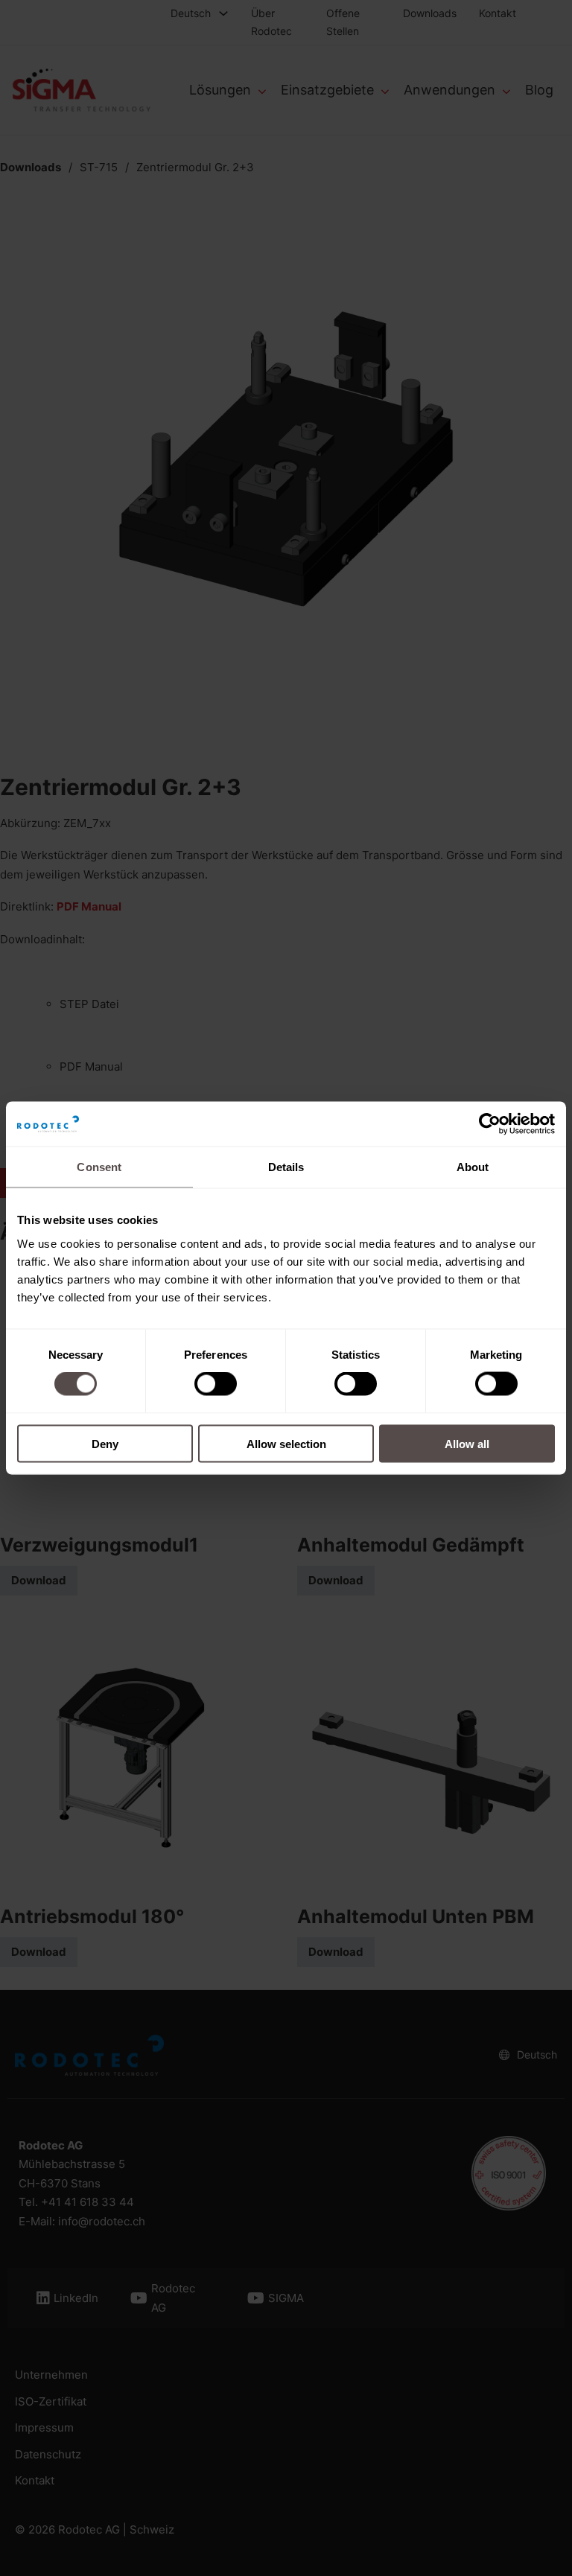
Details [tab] (286, 1167)
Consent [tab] (99, 1167)
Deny (105, 1443)
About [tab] (473, 1167)
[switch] (216, 1384)
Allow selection (286, 1443)
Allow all (467, 1443)
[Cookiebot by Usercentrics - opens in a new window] (490, 1124)
